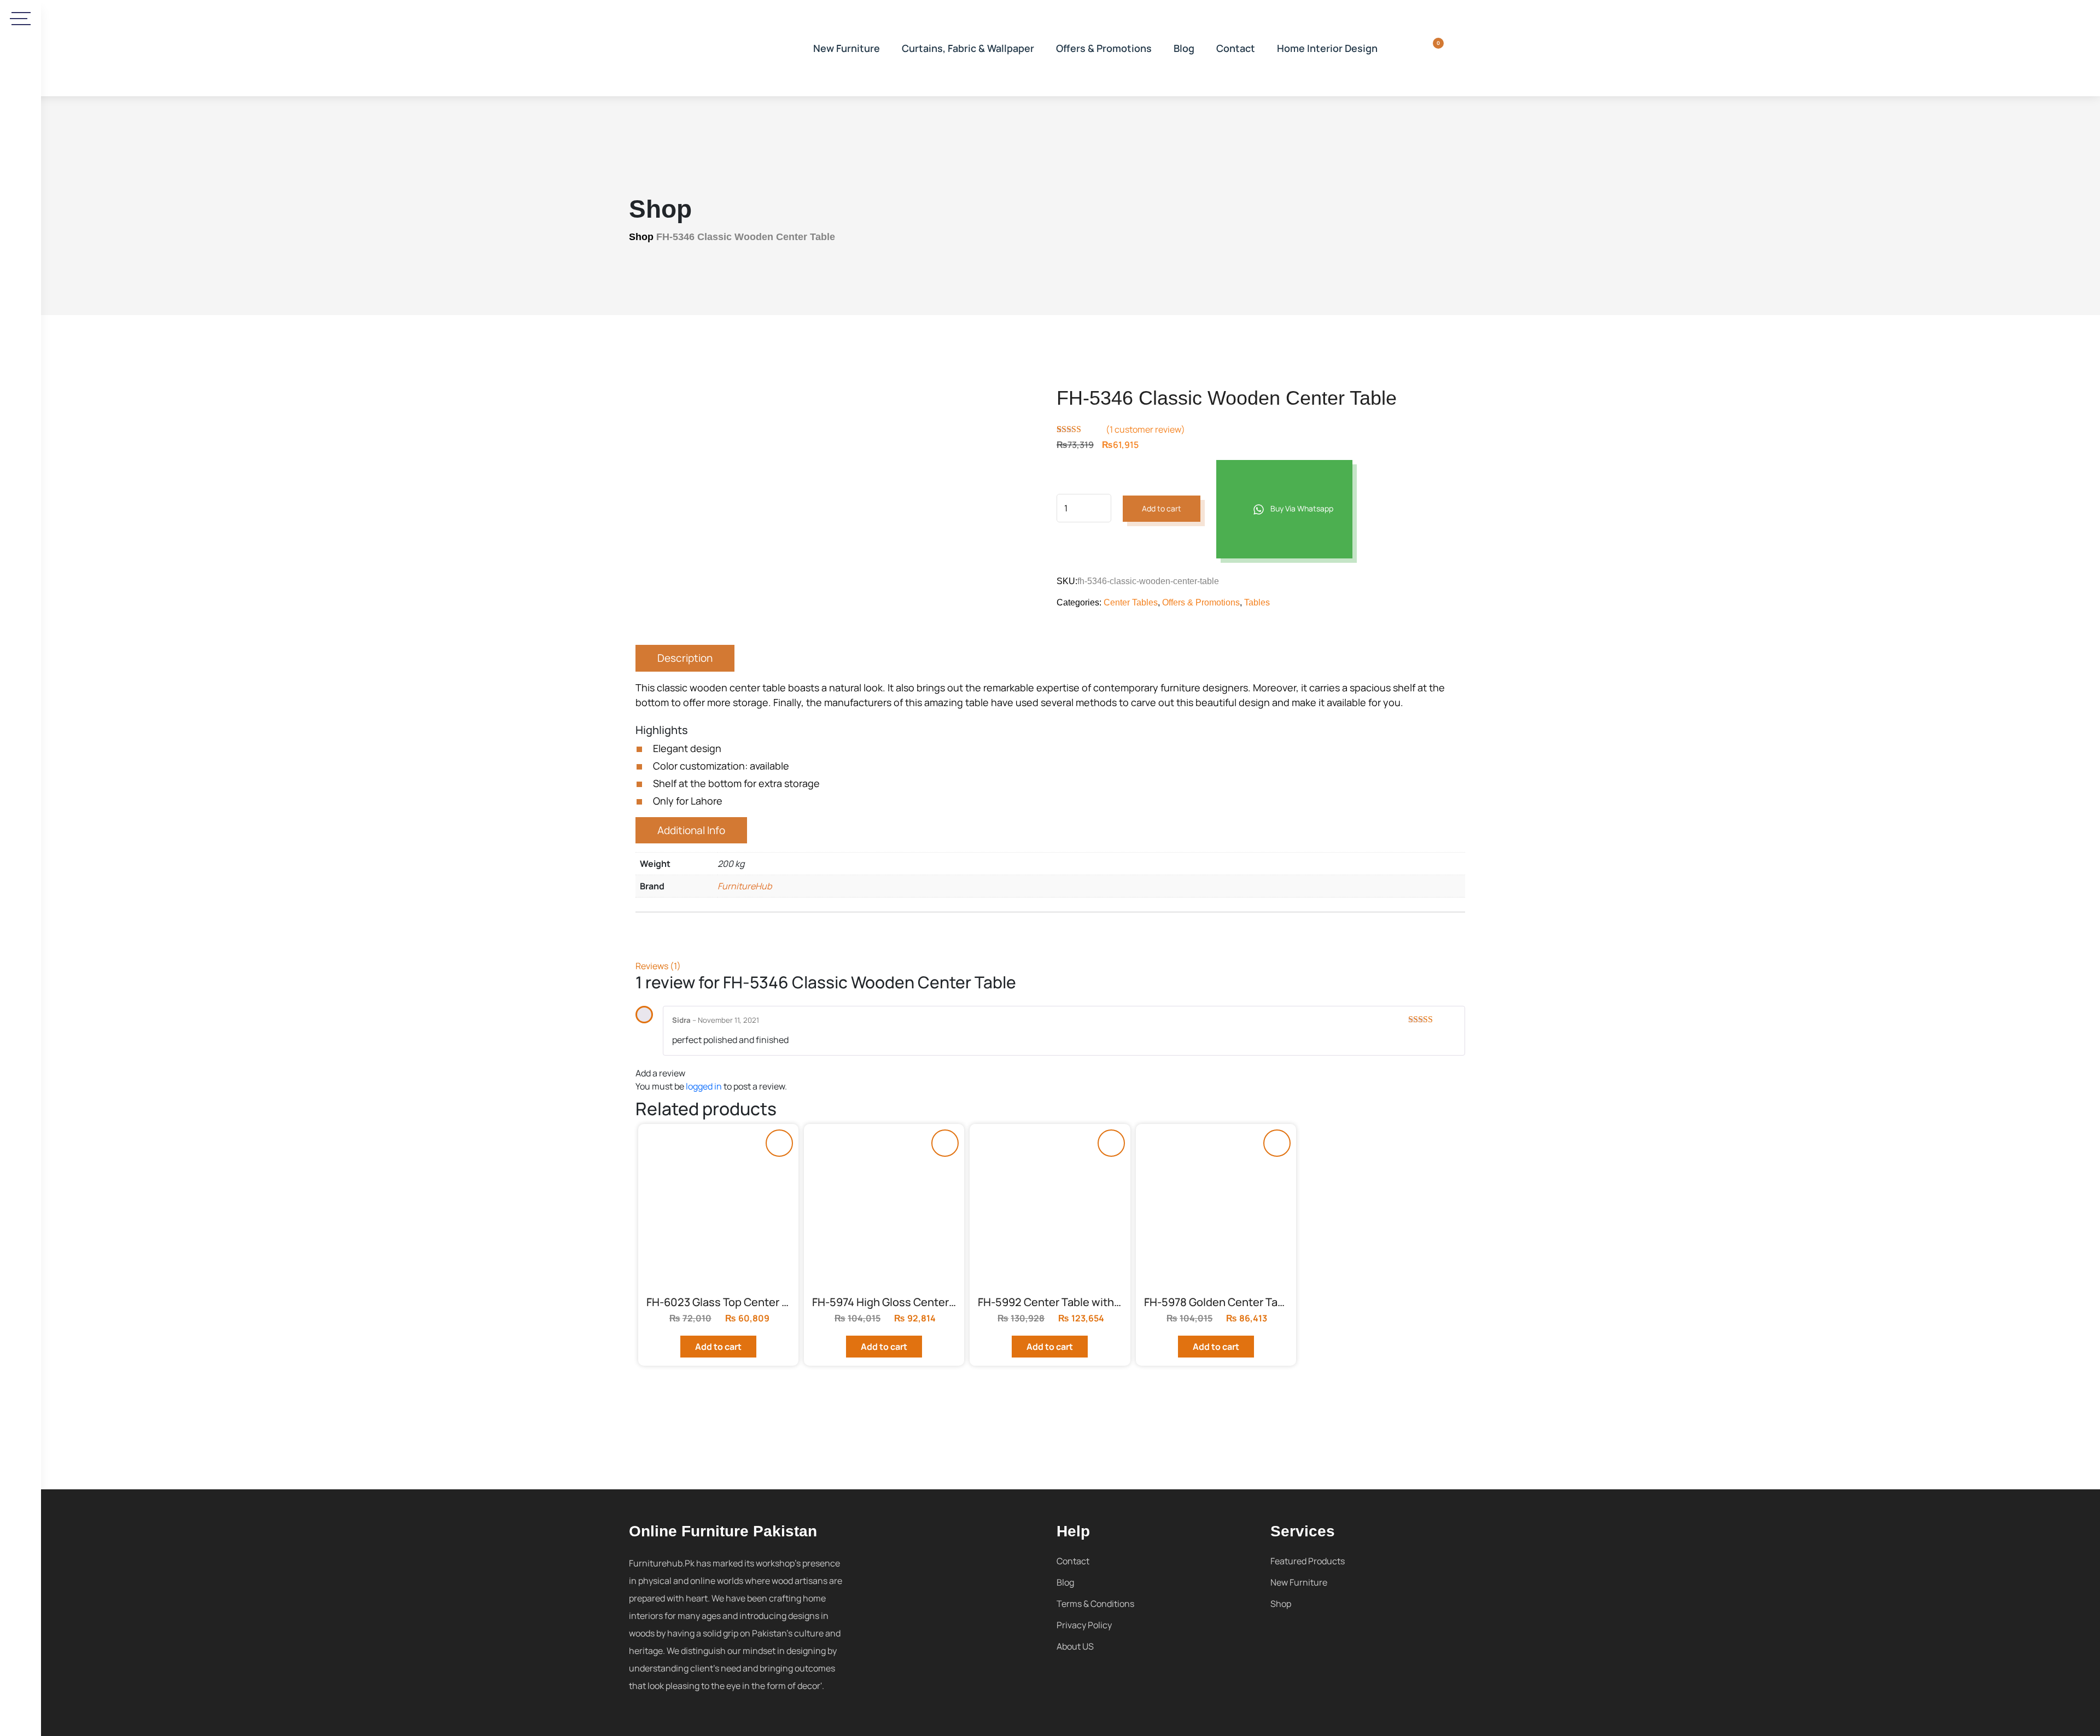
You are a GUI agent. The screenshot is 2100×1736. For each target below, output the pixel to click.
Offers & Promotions (1104, 48)
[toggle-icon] (21, 19)
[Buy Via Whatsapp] (779, 1143)
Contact (1236, 48)
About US (1075, 1646)
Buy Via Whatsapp (1301, 508)
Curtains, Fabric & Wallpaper (968, 48)
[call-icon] (21, 364)
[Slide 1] (836, 544)
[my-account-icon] (1459, 48)
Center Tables (1131, 602)
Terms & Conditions (1095, 1604)
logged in (704, 1086)
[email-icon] (21, 395)
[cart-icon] (1431, 48)
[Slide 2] (913, 544)
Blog (1184, 48)
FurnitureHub (745, 886)
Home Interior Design (1327, 48)
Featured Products (1308, 1561)
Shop (641, 237)
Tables (1257, 602)
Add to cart (1162, 508)
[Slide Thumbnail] (760, 544)
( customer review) (1145, 429)
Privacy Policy (1084, 1625)
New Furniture (847, 48)
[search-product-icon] (1403, 48)
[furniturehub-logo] (711, 48)
